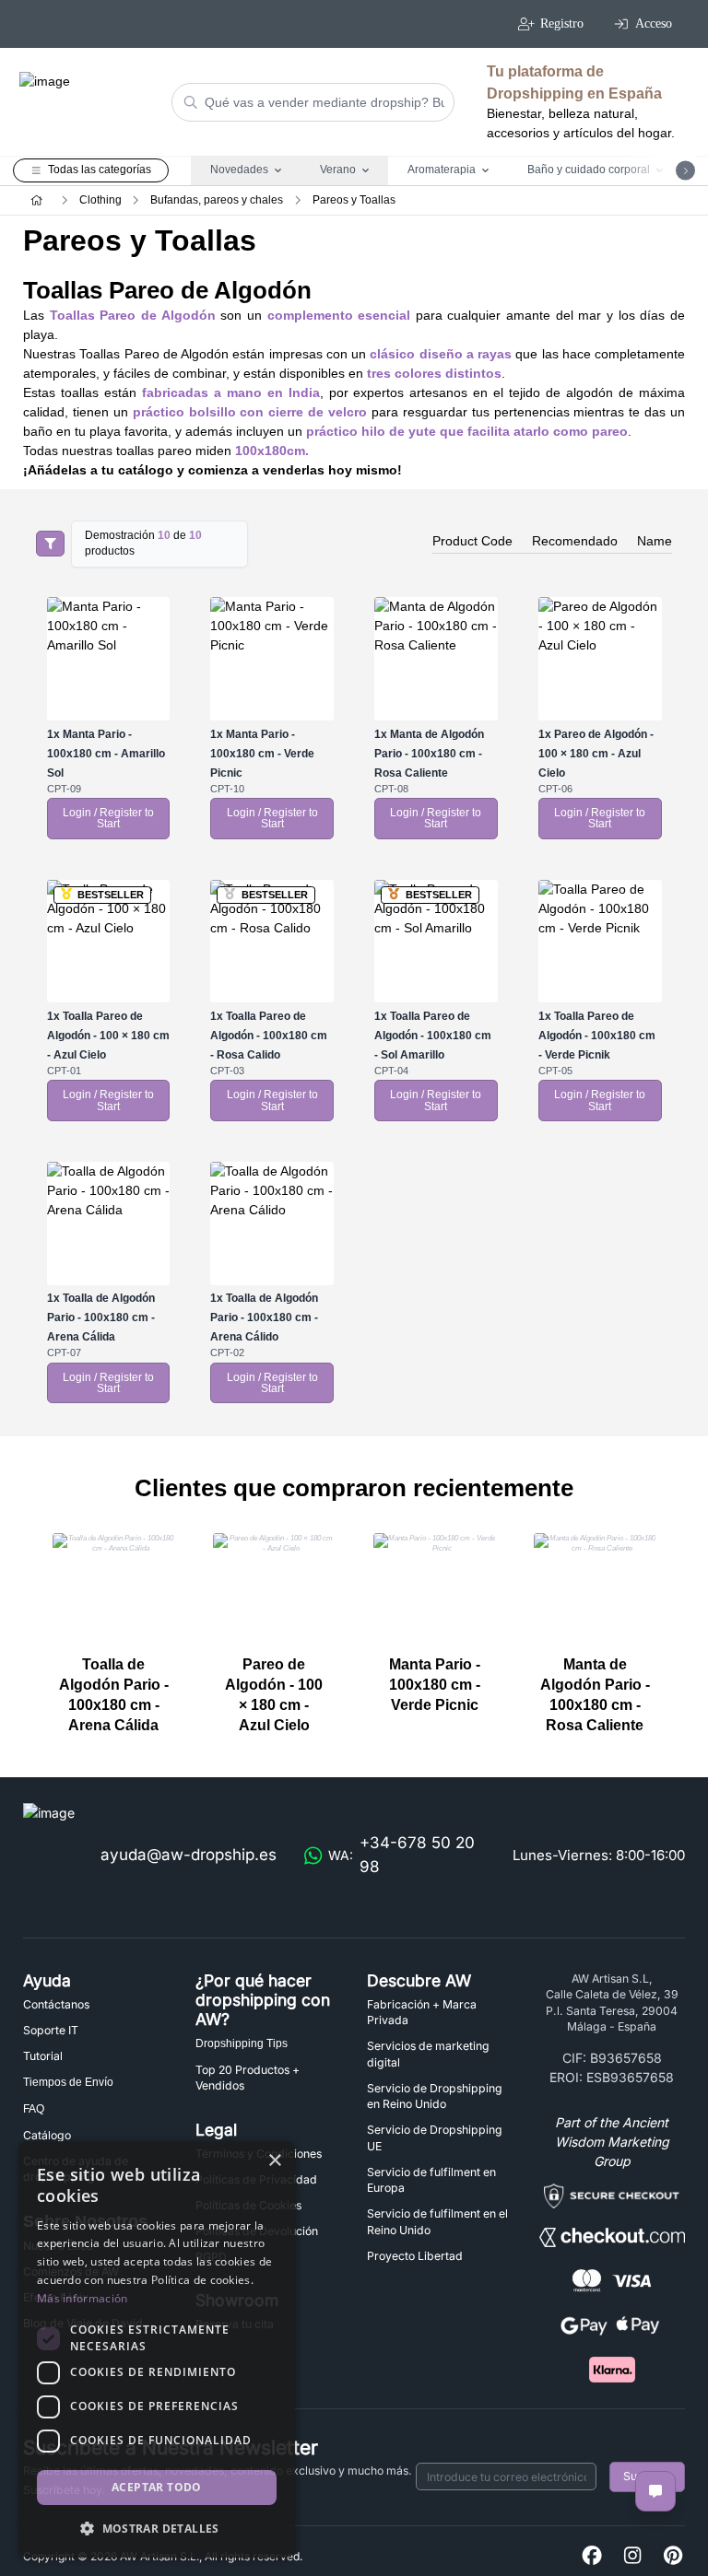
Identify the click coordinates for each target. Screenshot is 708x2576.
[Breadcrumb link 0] (36, 200)
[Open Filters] (50, 544)
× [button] (274, 2161)
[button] (157, 2528)
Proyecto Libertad (415, 2256)
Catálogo (47, 2135)
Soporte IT (51, 2030)
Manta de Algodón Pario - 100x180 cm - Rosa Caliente (429, 754)
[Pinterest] (673, 2556)
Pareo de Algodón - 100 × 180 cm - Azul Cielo (596, 754)
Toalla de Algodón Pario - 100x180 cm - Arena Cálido (264, 1317)
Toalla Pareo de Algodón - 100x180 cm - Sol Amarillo (433, 1036)
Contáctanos (56, 2004)
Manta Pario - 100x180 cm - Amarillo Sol (106, 754)
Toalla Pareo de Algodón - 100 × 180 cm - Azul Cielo (108, 1036)
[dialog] (157, 2349)
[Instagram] (632, 2556)
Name (655, 541)
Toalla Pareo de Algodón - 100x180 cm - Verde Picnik (597, 1036)
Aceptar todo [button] (157, 2487)
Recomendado (575, 541)
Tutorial (43, 2056)
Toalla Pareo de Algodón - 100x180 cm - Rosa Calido (269, 1036)
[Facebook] (592, 2556)
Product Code (472, 541)
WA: (401, 1855)
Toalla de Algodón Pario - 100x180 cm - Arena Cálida (101, 1317)
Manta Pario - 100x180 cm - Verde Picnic (262, 754)
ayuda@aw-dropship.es (189, 1855)
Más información (83, 2298)
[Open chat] (655, 2491)
